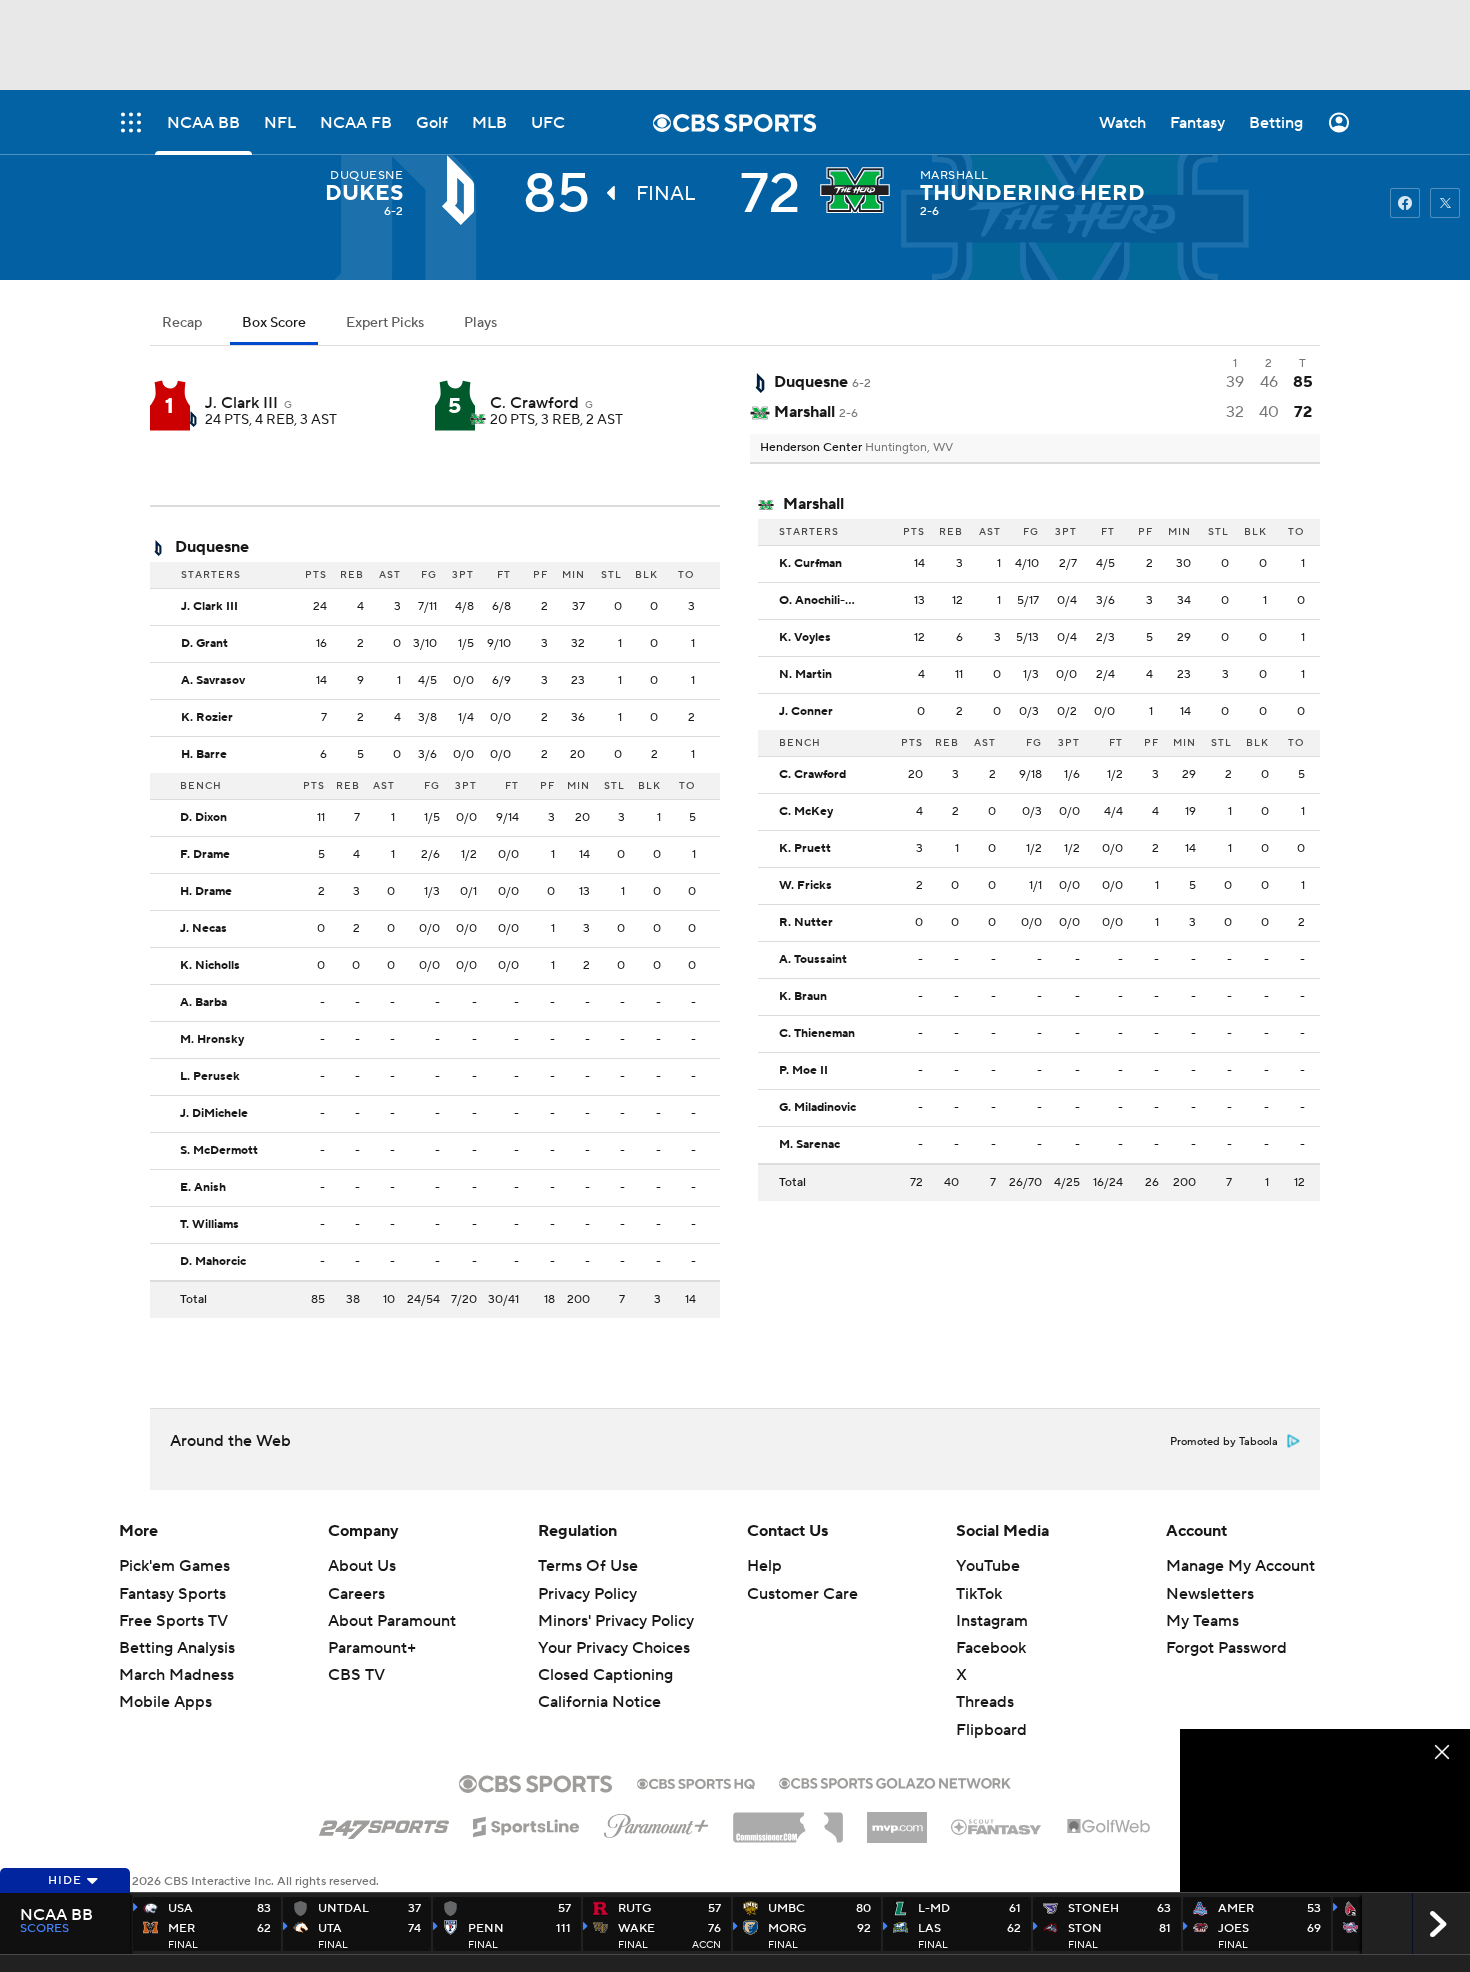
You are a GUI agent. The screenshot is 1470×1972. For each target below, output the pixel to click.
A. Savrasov (213, 681)
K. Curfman (810, 564)
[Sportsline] (526, 1824)
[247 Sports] (384, 1823)
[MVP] (897, 1820)
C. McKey (806, 812)
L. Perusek (210, 1077)
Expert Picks (385, 323)
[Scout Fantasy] (997, 1826)
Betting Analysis (177, 1648)
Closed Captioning (605, 1675)
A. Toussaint (813, 960)
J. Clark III (241, 403)
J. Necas (203, 929)
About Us (362, 1566)
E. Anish (203, 1188)
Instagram (992, 1621)
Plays (480, 323)
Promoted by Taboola (1224, 1442)
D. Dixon (203, 818)
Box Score (274, 323)
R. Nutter (806, 923)
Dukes (364, 193)
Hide (65, 1880)
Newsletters (1210, 1594)
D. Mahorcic (213, 1262)
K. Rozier (207, 718)
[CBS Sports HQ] (696, 1782)
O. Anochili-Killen (824, 601)
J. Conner (806, 712)
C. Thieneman (817, 1034)
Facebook (991, 1648)
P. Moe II (803, 1071)
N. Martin (805, 675)
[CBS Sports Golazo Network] (895, 1781)
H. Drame (206, 892)
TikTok (979, 1594)
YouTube (988, 1566)
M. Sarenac (809, 1145)
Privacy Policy (587, 1594)
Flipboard (991, 1730)
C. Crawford (534, 403)
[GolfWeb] (1109, 1827)
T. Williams (209, 1225)
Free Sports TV (173, 1621)
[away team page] (463, 190)
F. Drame (205, 855)
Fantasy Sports (172, 1594)
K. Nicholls (210, 966)
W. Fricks (805, 886)
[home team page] (860, 190)
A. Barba (203, 1003)
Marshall (954, 175)
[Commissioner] (788, 1820)
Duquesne (366, 175)
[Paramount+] (656, 1822)
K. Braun (803, 997)
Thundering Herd (1032, 193)
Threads (985, 1702)
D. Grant (204, 644)
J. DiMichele (214, 1114)
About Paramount (392, 1621)
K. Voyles (805, 638)
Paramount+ (372, 1648)
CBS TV (356, 1675)
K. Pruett (805, 849)
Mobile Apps (165, 1702)
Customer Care (802, 1594)
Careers (356, 1594)
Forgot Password (1226, 1648)
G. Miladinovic (817, 1108)
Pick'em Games (174, 1566)
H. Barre (204, 755)
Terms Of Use (588, 1566)
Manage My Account (1240, 1566)
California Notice (599, 1702)
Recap (182, 323)
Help (764, 1566)
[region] (1325, 1810)
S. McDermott (219, 1151)
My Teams (1202, 1621)
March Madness (176, 1675)
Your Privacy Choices (614, 1648)
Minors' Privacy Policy (616, 1621)
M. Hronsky (212, 1040)
